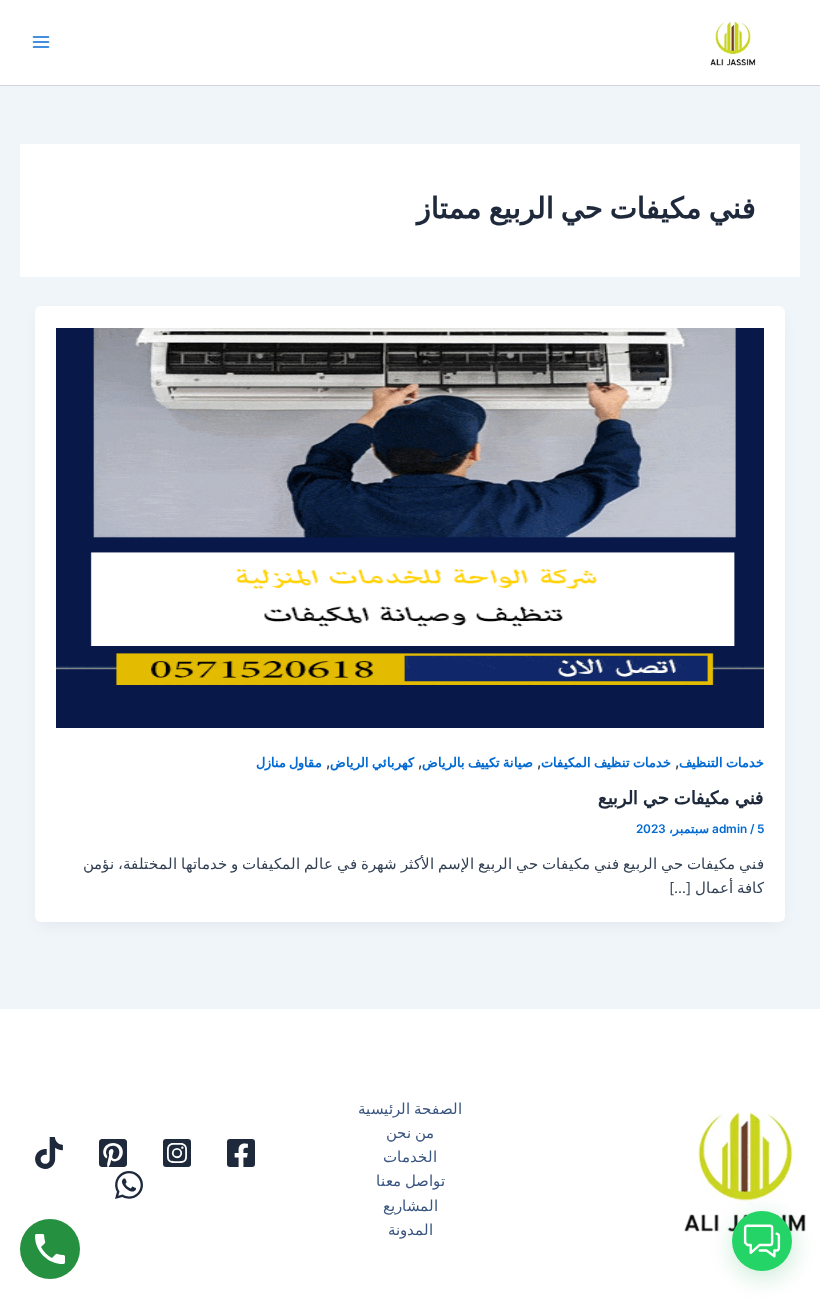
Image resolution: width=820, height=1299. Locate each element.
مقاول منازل (289, 762)
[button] (762, 1241)
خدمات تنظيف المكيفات (606, 762)
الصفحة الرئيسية (410, 1109)
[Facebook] (241, 1153)
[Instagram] (177, 1153)
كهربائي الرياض (372, 762)
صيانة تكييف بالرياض (477, 762)
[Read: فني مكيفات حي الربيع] (410, 517)
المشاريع (410, 1206)
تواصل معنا (410, 1181)
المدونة (410, 1230)
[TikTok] (49, 1153)
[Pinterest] (113, 1153)
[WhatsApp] (129, 1185)
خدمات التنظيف (721, 762)
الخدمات (410, 1157)
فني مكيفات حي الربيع (681, 797)
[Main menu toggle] (41, 43)
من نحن (410, 1133)
